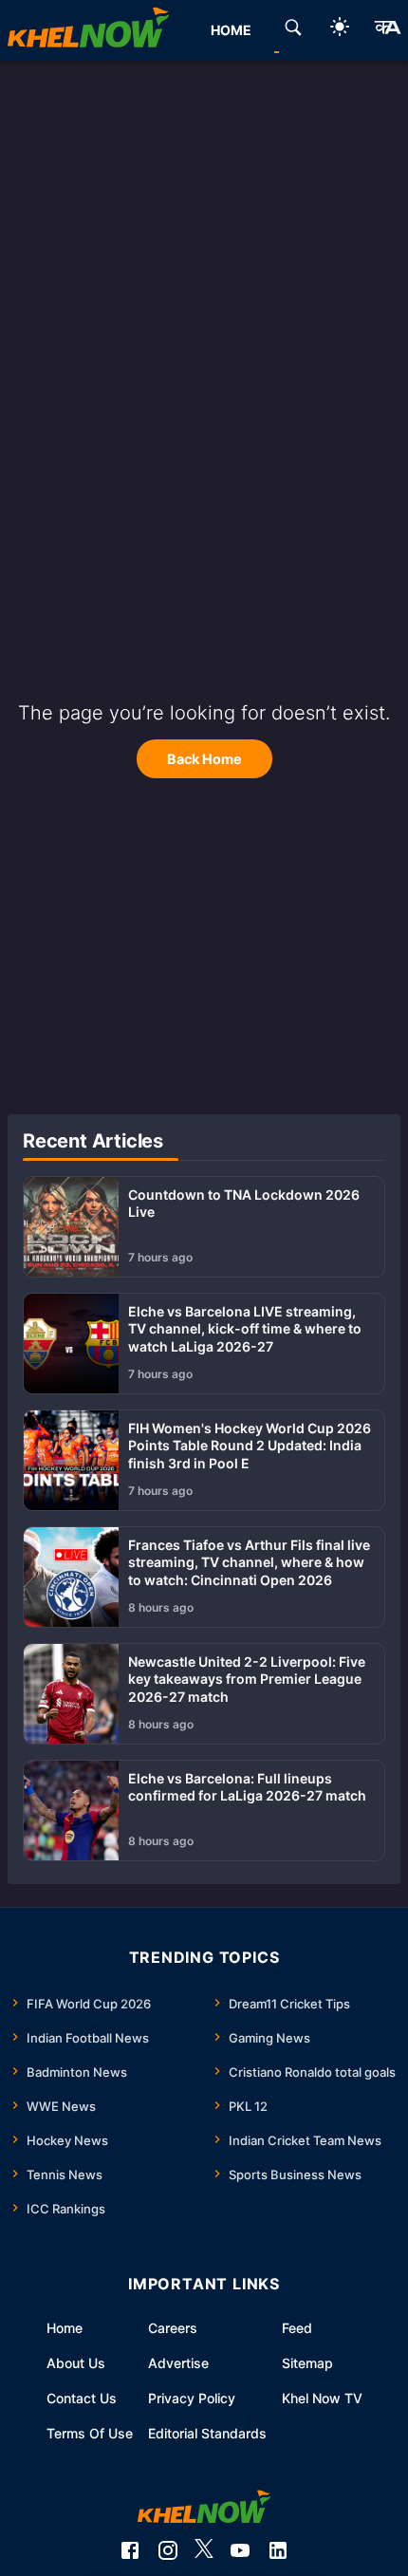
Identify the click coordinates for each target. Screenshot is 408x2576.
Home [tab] (231, 30)
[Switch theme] (340, 30)
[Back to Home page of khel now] (88, 30)
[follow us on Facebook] (130, 2550)
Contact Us (82, 2398)
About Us (76, 2363)
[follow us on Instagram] (168, 2550)
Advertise (178, 2363)
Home (65, 2328)
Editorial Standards (207, 2433)
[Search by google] (293, 30)
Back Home (204, 759)
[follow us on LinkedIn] (278, 2550)
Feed (297, 2328)
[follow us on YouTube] (240, 2550)
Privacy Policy (192, 2398)
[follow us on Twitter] (204, 2550)
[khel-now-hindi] (387, 30)
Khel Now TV (322, 2398)
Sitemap (307, 2363)
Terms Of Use (90, 2433)
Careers (173, 2328)
